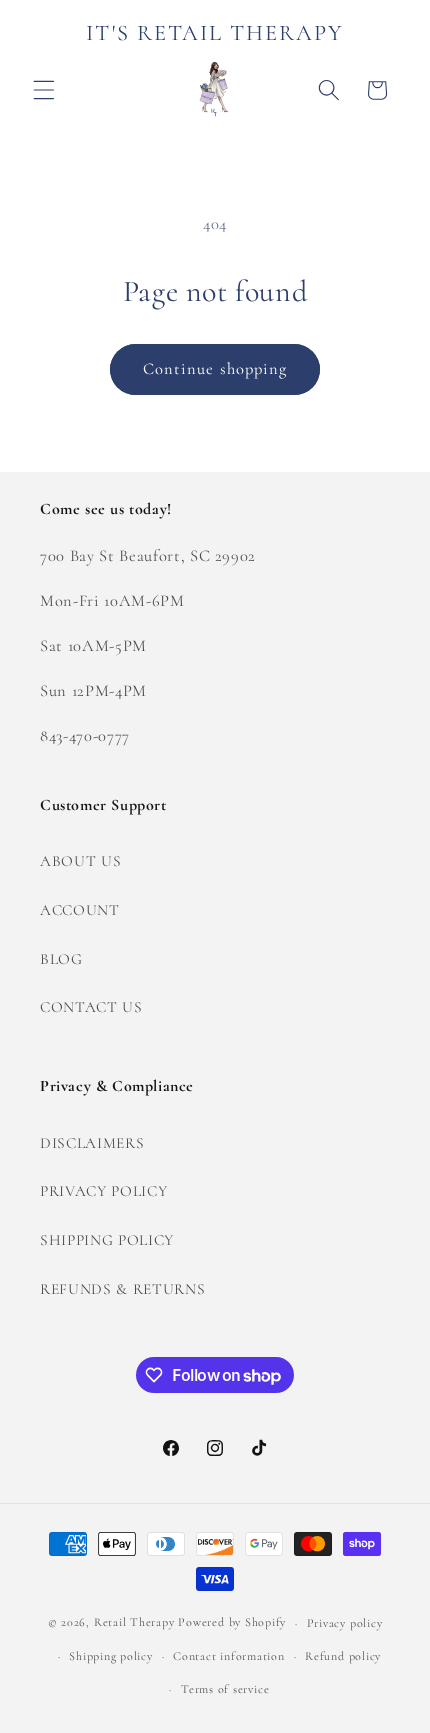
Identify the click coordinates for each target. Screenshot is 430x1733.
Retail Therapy (134, 1623)
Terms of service (225, 1689)
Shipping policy (111, 1656)
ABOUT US (80, 861)
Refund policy (343, 1656)
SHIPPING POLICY (107, 1240)
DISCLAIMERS (92, 1143)
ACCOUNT (80, 910)
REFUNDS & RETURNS (122, 1289)
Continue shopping (215, 369)
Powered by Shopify (232, 1623)
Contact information (229, 1656)
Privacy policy (345, 1623)
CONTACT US (91, 1007)
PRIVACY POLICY (103, 1191)
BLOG (61, 959)
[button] (44, 90)
